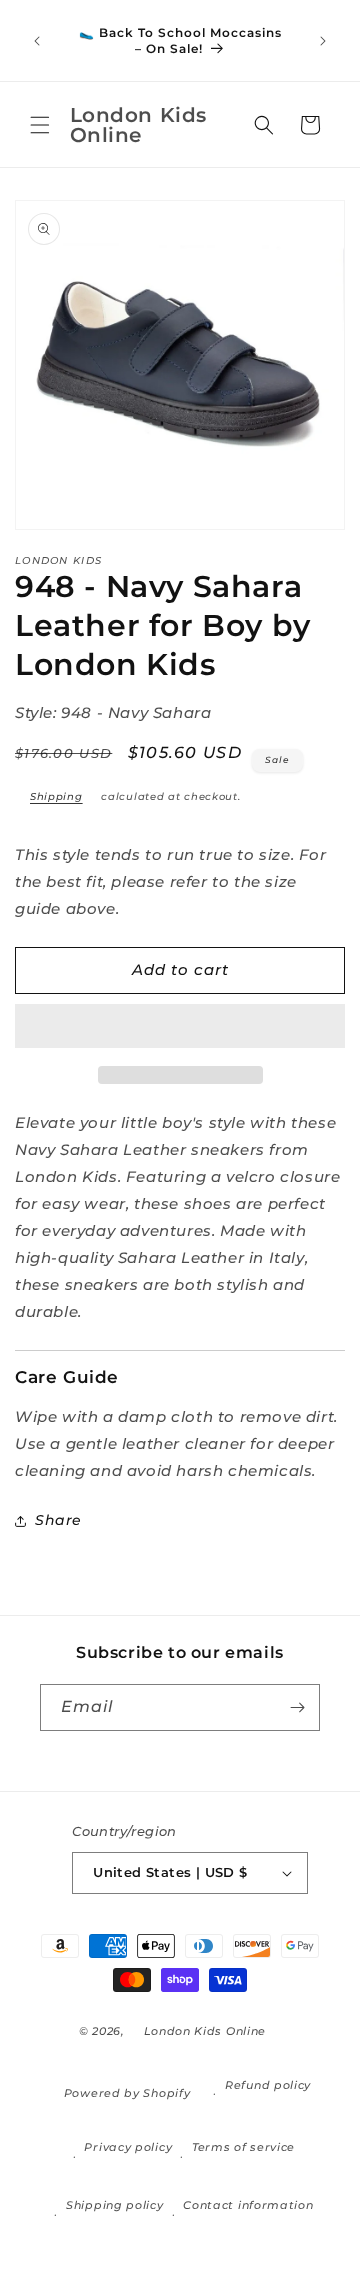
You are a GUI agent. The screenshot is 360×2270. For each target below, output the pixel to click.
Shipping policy (115, 2205)
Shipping (56, 796)
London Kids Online (205, 2031)
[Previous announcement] (37, 41)
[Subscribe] (297, 1707)
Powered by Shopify (127, 2093)
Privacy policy (128, 2147)
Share (58, 1520)
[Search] (264, 125)
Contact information (248, 2205)
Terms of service (243, 2147)
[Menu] (40, 125)
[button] (180, 1027)
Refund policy (268, 2085)
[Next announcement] (323, 41)
